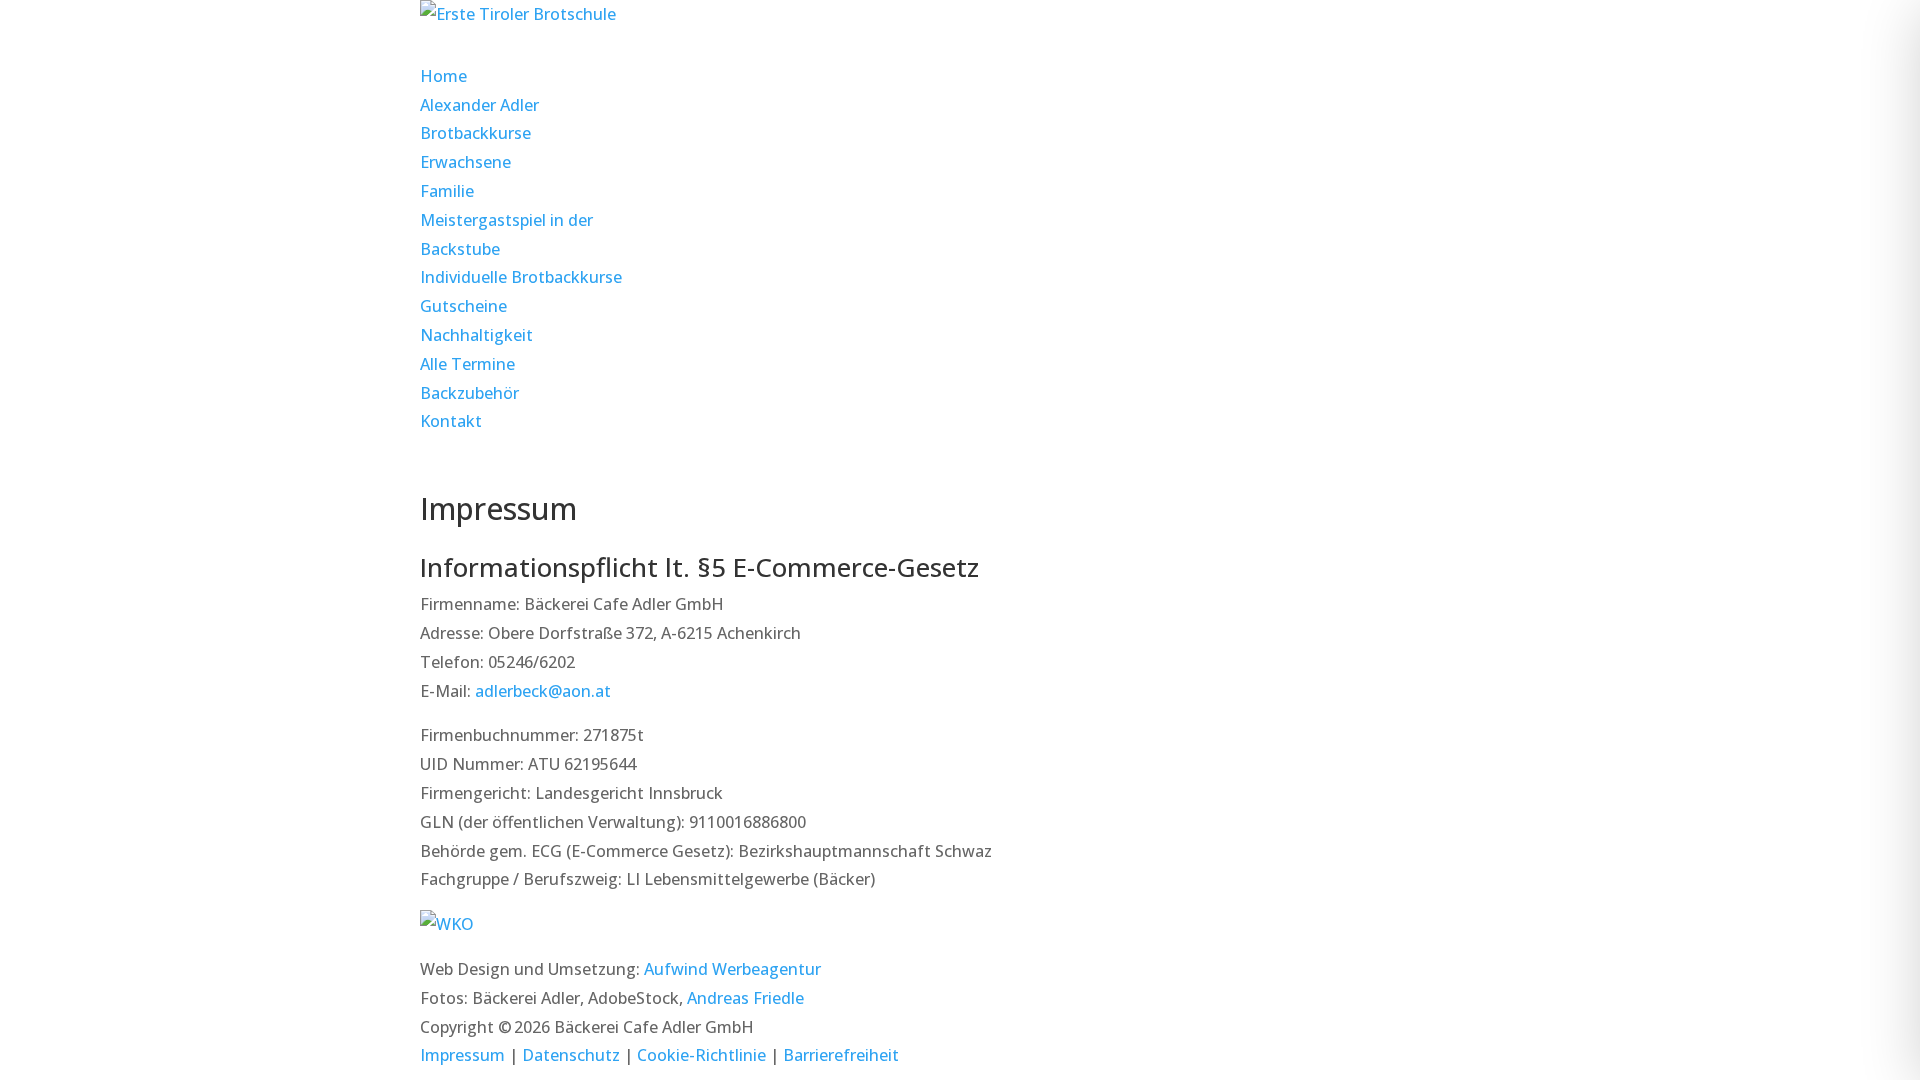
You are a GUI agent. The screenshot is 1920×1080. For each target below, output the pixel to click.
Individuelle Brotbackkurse (521, 277)
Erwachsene (465, 162)
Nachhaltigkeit (476, 335)
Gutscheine (463, 306)
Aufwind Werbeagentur (732, 969)
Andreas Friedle (745, 998)
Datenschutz (571, 1055)
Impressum (462, 1055)
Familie (447, 191)
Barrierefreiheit (841, 1055)
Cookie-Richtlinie (701, 1055)
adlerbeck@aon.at (543, 691)
